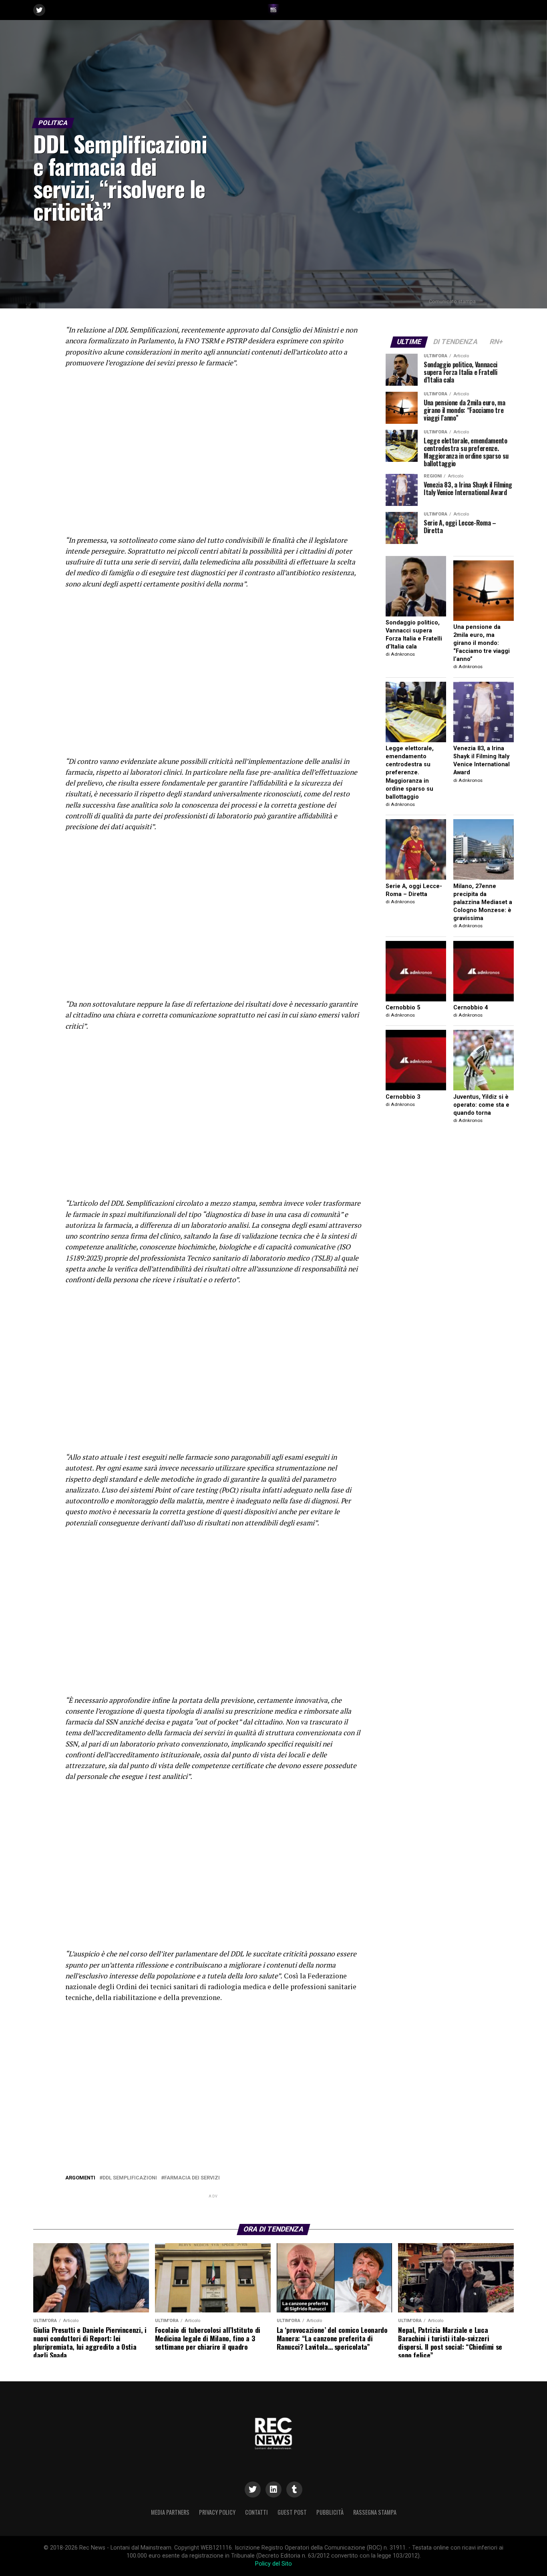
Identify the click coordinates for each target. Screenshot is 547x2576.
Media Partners (170, 2512)
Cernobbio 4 (471, 1008)
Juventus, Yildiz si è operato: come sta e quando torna (481, 1105)
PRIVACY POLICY (217, 2512)
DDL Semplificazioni (130, 2178)
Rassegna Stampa (375, 2512)
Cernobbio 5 (403, 1008)
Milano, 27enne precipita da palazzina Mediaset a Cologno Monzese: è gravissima (483, 902)
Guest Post (292, 2512)
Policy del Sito (273, 2564)
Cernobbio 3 (403, 1097)
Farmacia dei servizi (192, 2178)
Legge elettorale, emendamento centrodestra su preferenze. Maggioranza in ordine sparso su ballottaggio (410, 773)
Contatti (256, 2512)
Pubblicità (330, 2512)
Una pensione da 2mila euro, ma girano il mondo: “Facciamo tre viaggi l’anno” (482, 643)
